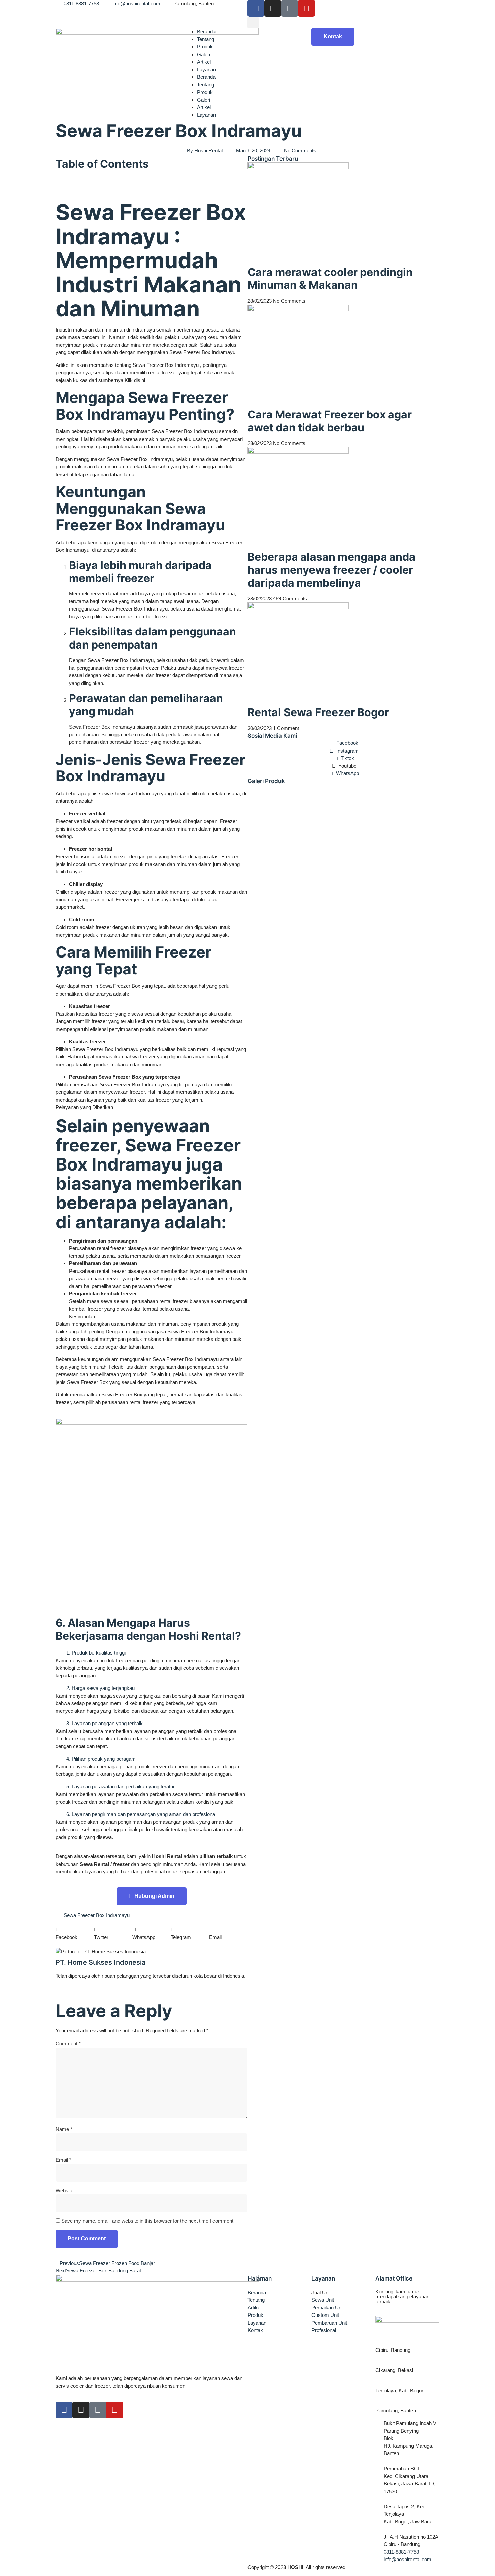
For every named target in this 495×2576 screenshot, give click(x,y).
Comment (68, 2043)
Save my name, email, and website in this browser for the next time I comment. (148, 2221)
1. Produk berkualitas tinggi (96, 1653)
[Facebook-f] (64, 2410)
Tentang (206, 39)
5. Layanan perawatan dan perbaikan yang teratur (121, 1787)
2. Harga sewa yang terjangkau (101, 1688)
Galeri (204, 54)
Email (63, 2160)
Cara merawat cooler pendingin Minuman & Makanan (330, 279)
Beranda (206, 31)
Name (64, 2129)
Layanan (206, 69)
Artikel (204, 62)
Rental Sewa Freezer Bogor (318, 712)
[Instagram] (273, 8)
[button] (253, 22)
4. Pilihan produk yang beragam (101, 1759)
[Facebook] (256, 8)
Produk (205, 47)
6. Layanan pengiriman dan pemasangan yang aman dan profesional (141, 1814)
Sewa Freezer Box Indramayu (97, 1915)
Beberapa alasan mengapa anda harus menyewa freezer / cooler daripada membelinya (332, 570)
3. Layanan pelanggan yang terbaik (105, 1723)
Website (64, 2190)
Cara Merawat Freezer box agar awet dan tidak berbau (330, 421)
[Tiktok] (290, 8)
